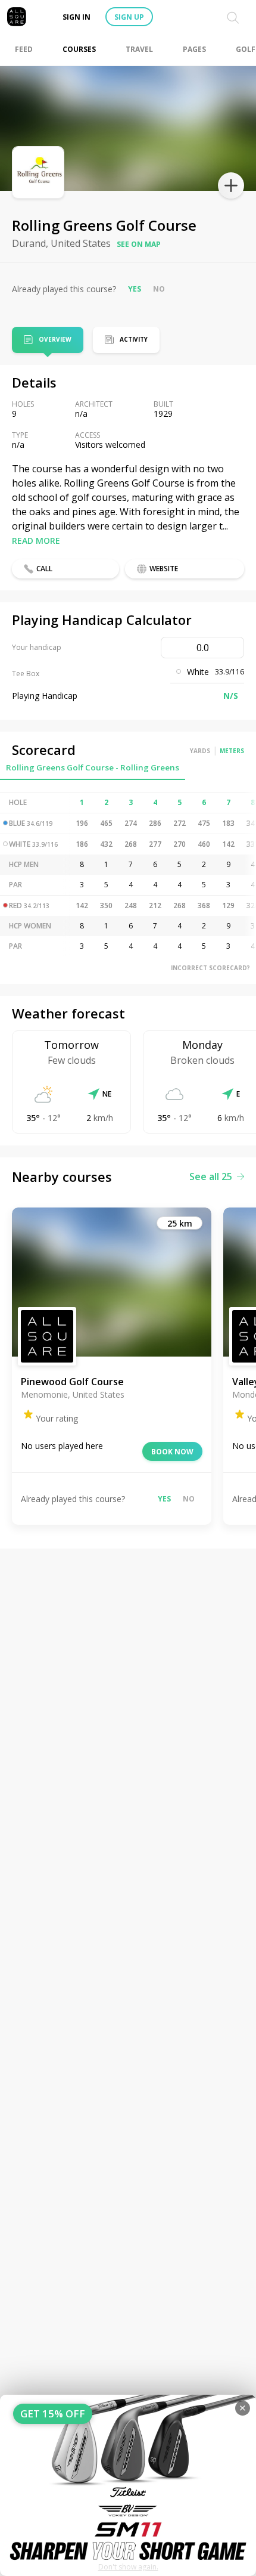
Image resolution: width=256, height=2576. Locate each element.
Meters (232, 751)
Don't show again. (128, 2567)
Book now (172, 1452)
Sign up (129, 17)
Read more (36, 541)
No (159, 289)
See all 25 (211, 1176)
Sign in (77, 17)
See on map (139, 244)
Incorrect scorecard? (210, 968)
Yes (135, 289)
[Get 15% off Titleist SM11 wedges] (128, 2485)
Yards (200, 751)
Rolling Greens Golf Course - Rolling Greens (93, 767)
